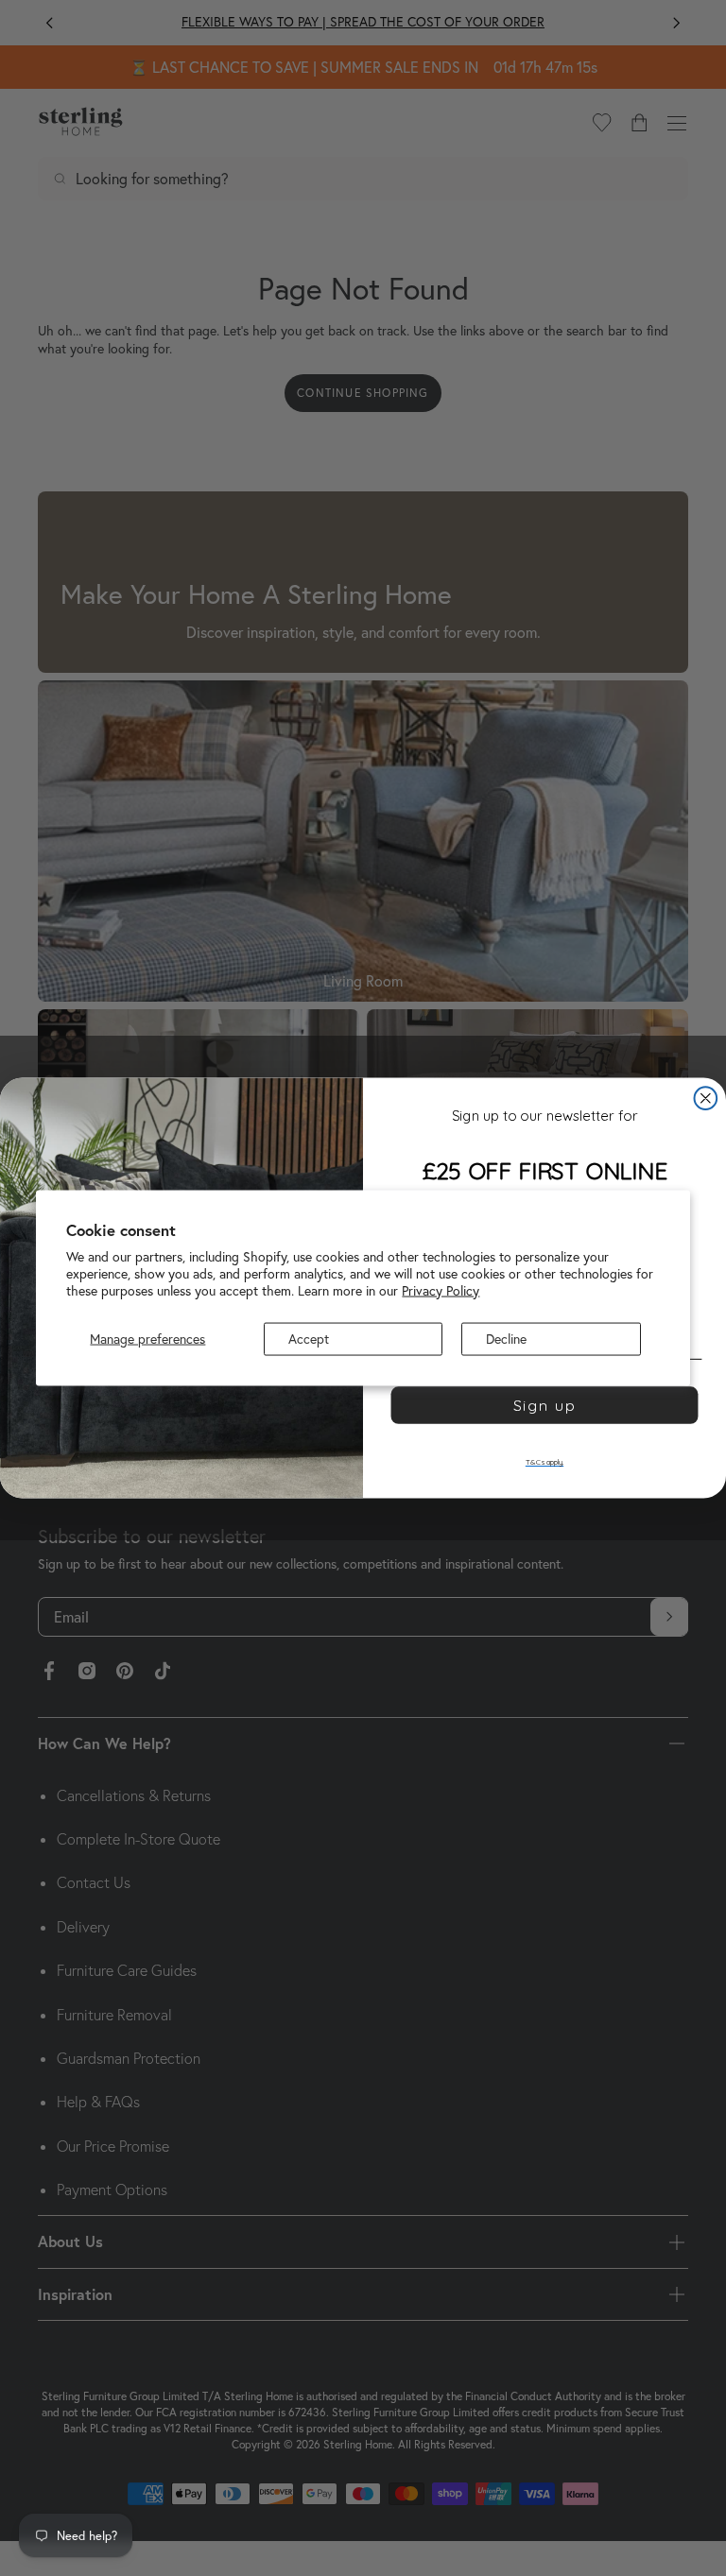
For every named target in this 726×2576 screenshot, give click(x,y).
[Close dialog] (706, 1098)
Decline (506, 1339)
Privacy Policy (441, 1290)
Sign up (545, 1406)
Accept (309, 1339)
